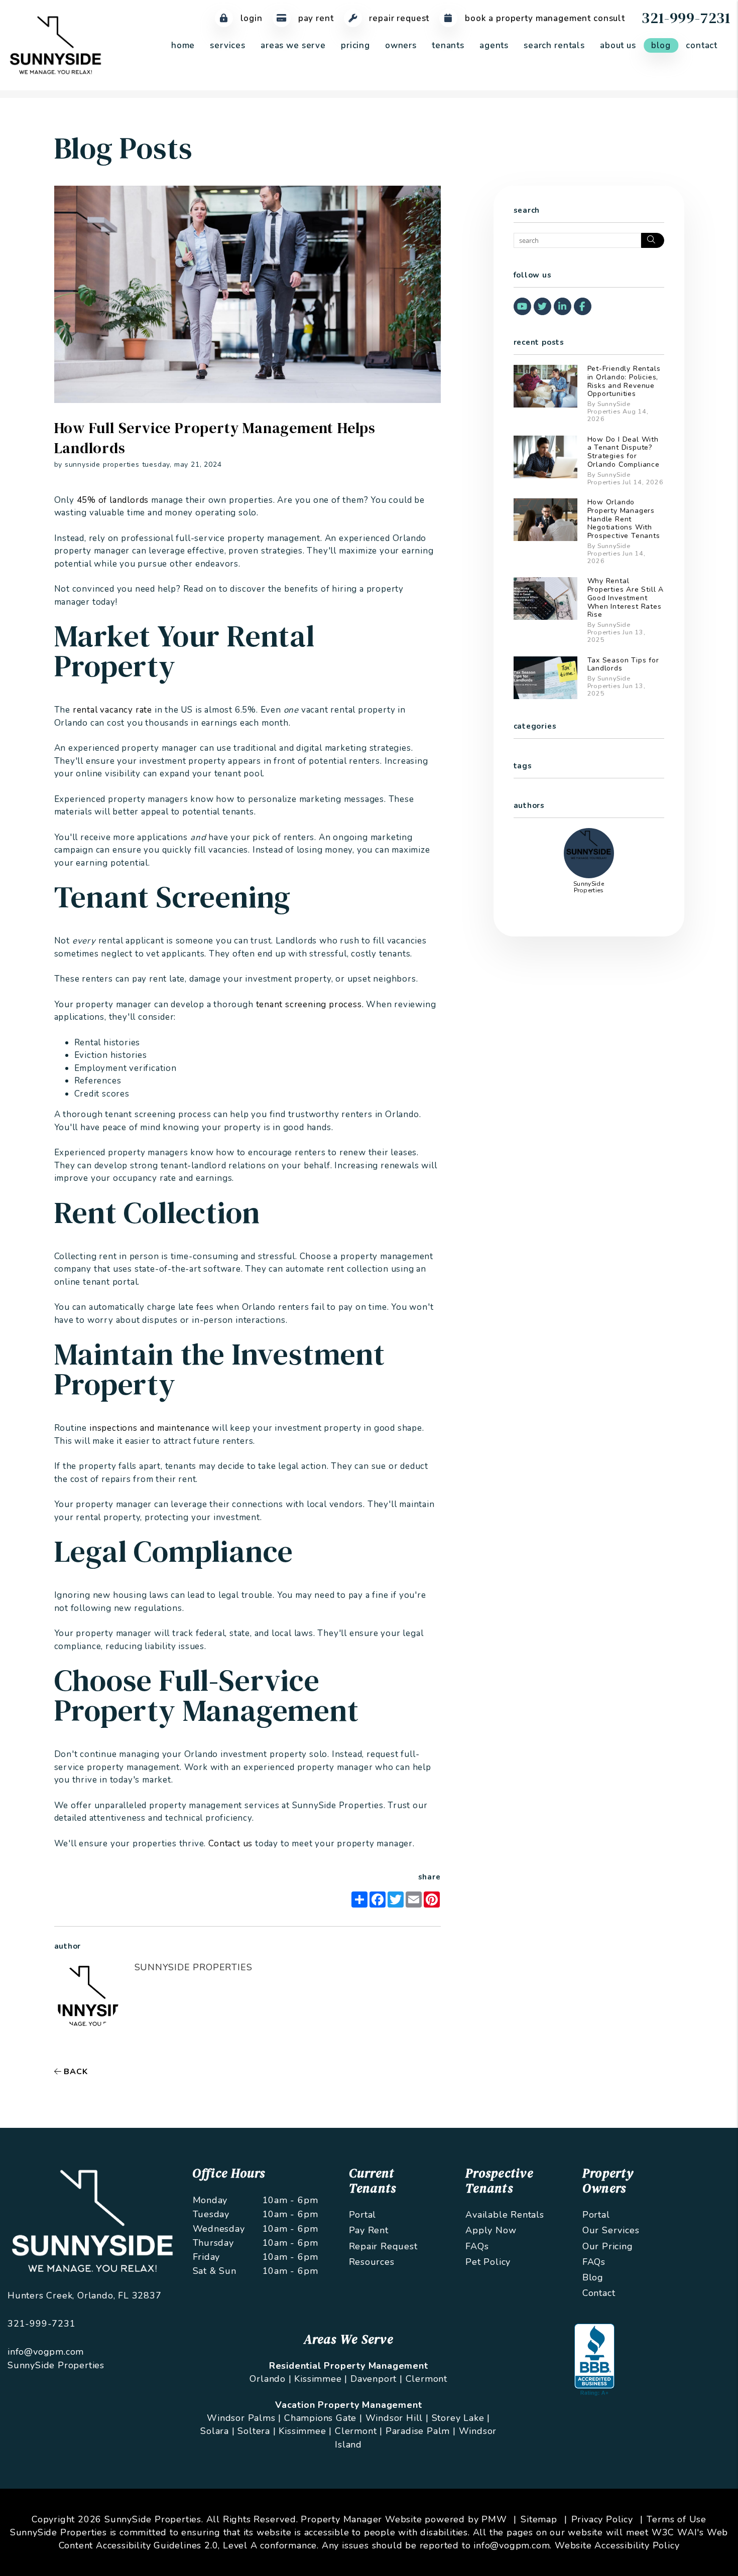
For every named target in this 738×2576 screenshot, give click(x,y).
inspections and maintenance (150, 1428)
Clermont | (359, 2431)
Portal (363, 2215)
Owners (401, 45)
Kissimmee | (321, 2379)
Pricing (355, 45)
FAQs (477, 2246)
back (74, 2072)
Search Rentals (554, 45)
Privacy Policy (602, 2519)
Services (228, 45)
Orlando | (270, 2379)
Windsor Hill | (397, 2418)
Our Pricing (608, 2246)
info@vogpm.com (46, 2352)
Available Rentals (505, 2215)
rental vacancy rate (112, 710)
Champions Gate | (323, 2418)
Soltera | (257, 2431)
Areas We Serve (293, 45)
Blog (661, 45)
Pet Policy (488, 2262)
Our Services (611, 2230)
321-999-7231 (686, 18)
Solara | (217, 2431)
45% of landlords (113, 500)
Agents (494, 45)
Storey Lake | (461, 2418)
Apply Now (491, 2230)
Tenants (448, 45)
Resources (372, 2262)
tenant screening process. (310, 1004)
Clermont (426, 2379)
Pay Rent (315, 18)
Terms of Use (676, 2519)
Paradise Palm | (421, 2431)
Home (183, 45)
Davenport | (377, 2379)
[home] (55, 45)
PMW (494, 2519)
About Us (618, 45)
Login (250, 18)
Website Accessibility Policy (617, 2545)
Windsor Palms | (244, 2418)
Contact (702, 45)
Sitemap (539, 2519)
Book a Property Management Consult (544, 18)
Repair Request (398, 18)
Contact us (230, 1844)
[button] (522, 306)
